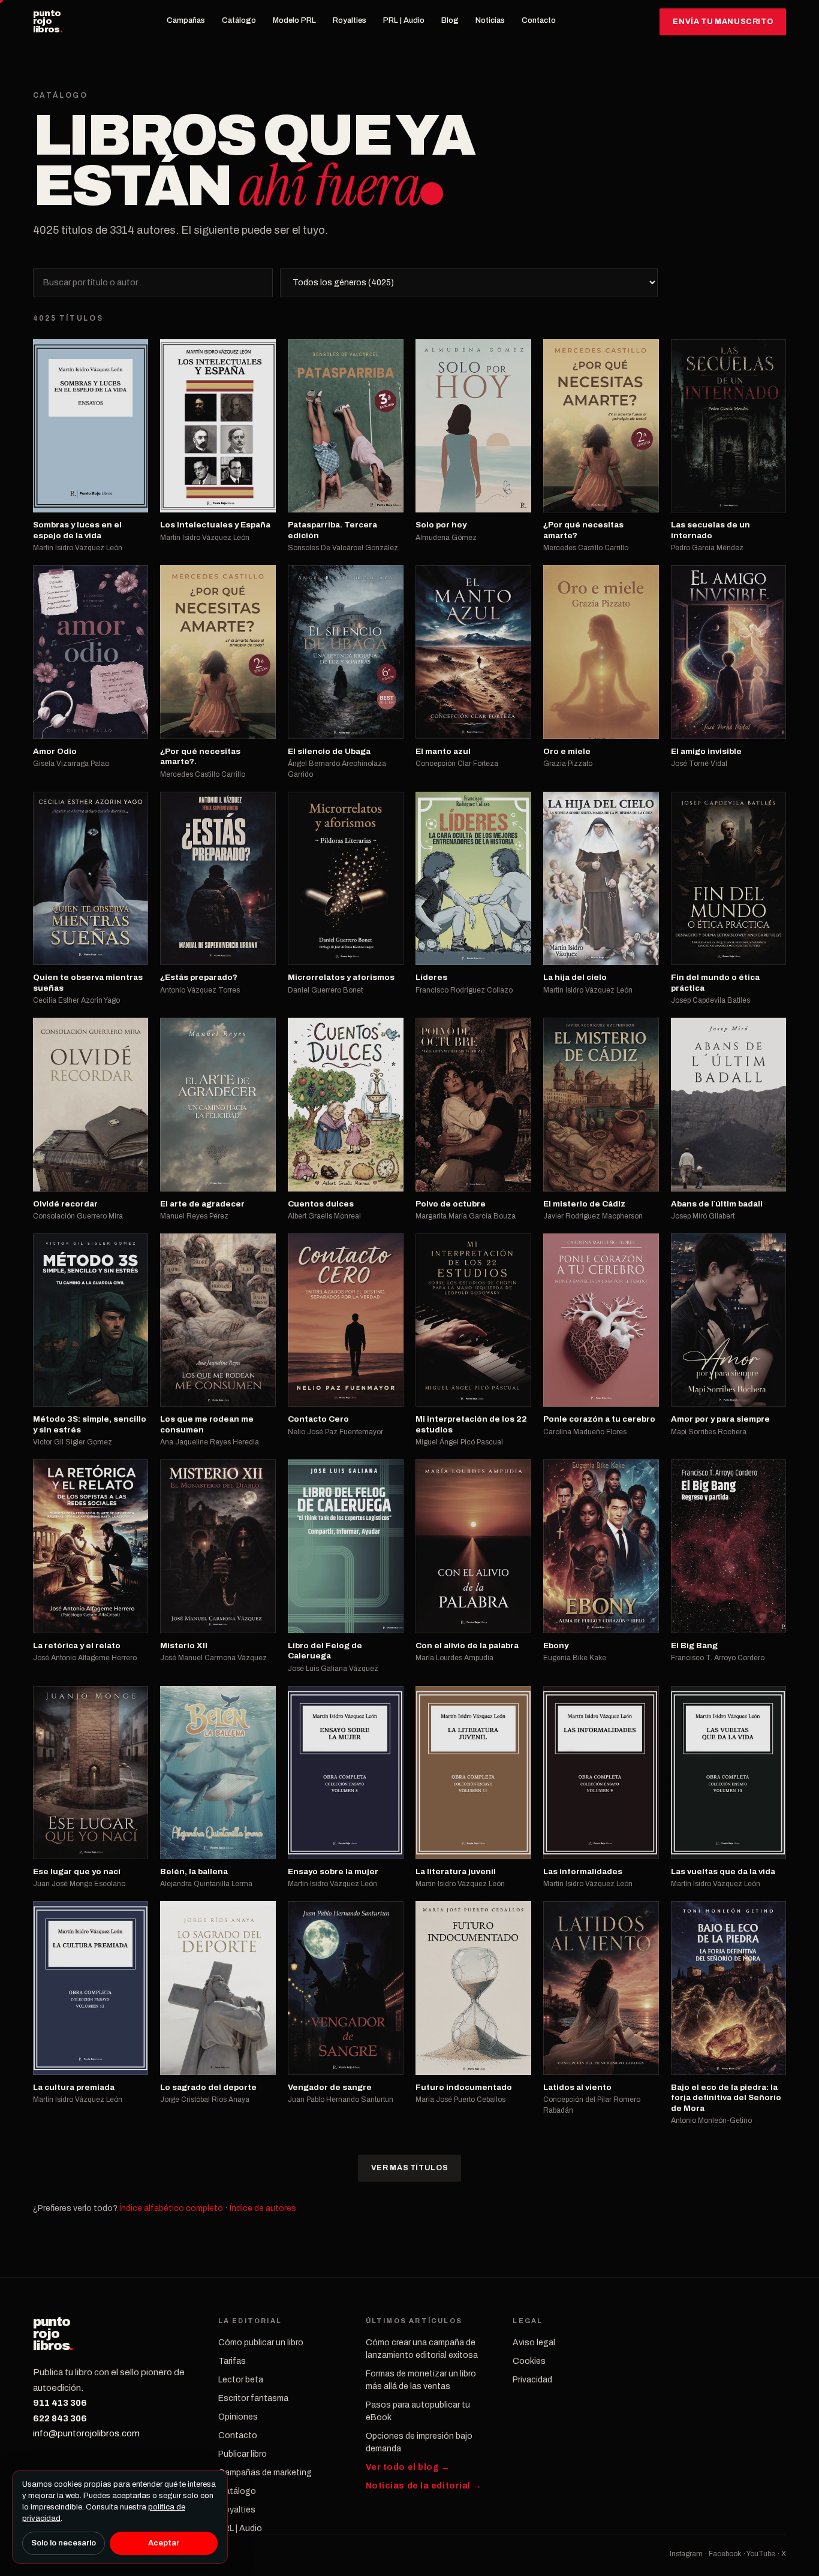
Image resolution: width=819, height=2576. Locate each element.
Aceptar (164, 2543)
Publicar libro (243, 2454)
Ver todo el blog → (408, 2467)
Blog (450, 20)
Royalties (350, 20)
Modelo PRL (294, 20)
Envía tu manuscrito (723, 22)
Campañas (186, 20)
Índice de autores (263, 2208)
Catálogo (239, 20)
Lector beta (241, 2380)
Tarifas (232, 2361)
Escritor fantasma (253, 2398)
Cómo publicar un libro (261, 2343)
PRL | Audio (404, 20)
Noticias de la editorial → (424, 2486)
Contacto (539, 20)
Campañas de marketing (265, 2473)
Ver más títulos (409, 2168)
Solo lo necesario (64, 2543)
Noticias (490, 20)
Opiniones (238, 2417)
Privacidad (532, 2380)
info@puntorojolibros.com (86, 2433)
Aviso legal (534, 2343)
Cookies (529, 2361)
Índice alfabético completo (171, 2208)
